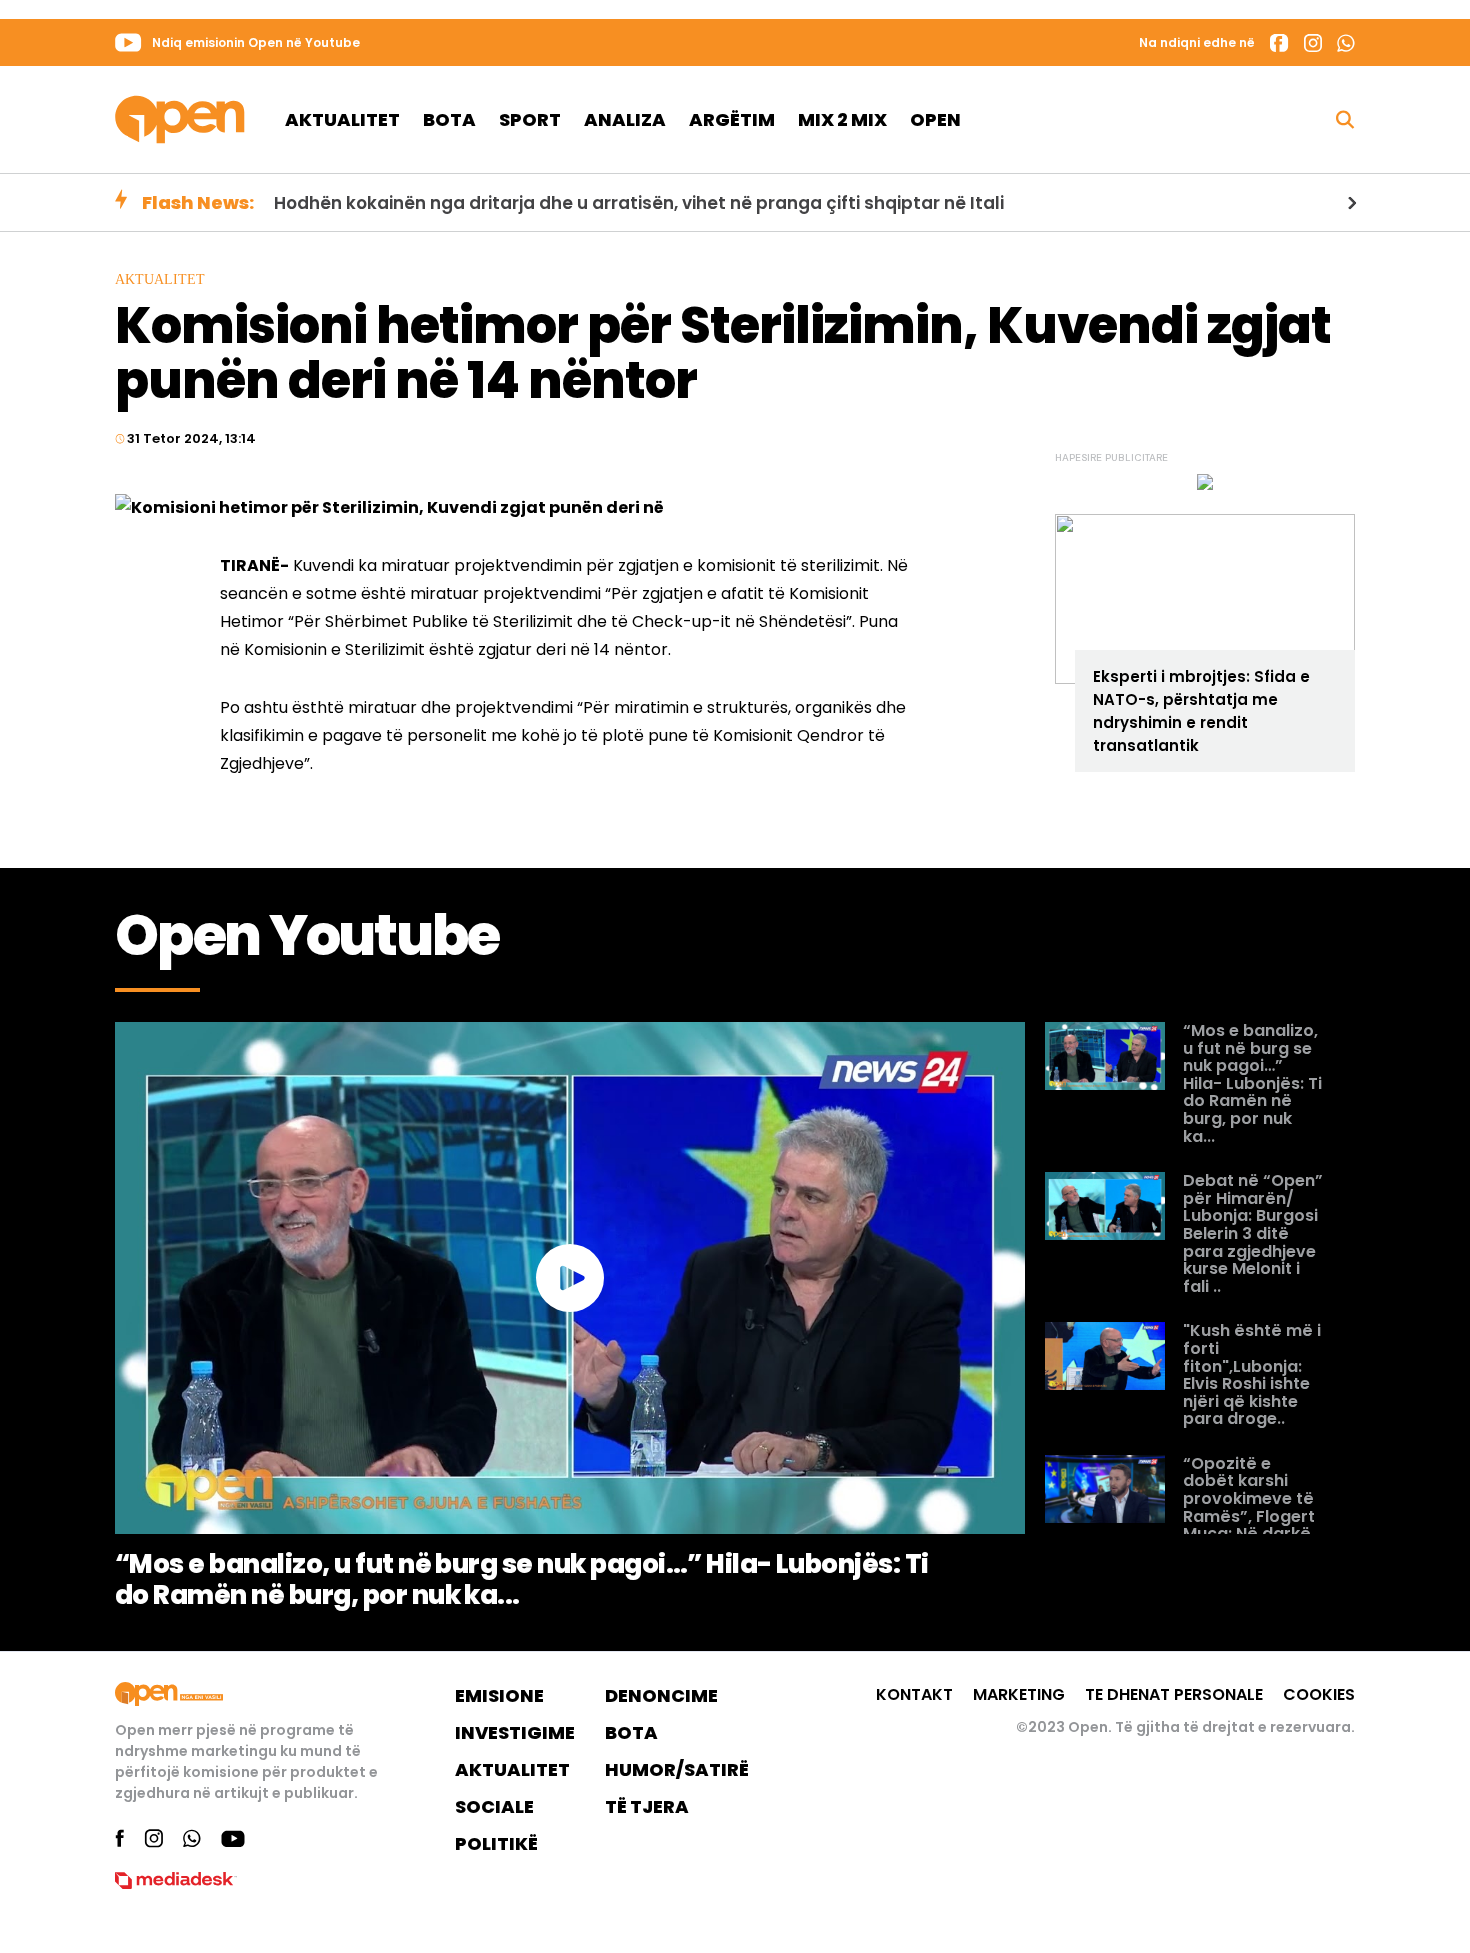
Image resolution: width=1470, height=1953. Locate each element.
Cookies (1319, 1694)
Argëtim (732, 119)
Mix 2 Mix (842, 119)
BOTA (631, 1732)
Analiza (625, 119)
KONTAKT (914, 1694)
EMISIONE (499, 1695)
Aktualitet (342, 119)
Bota (449, 119)
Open (935, 119)
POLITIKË (496, 1843)
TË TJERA (647, 1806)
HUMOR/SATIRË (677, 1769)
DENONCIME (661, 1695)
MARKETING (1019, 1694)
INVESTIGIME (515, 1732)
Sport (530, 119)
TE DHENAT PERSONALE (1174, 1694)
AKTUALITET (512, 1769)
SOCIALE (494, 1806)
